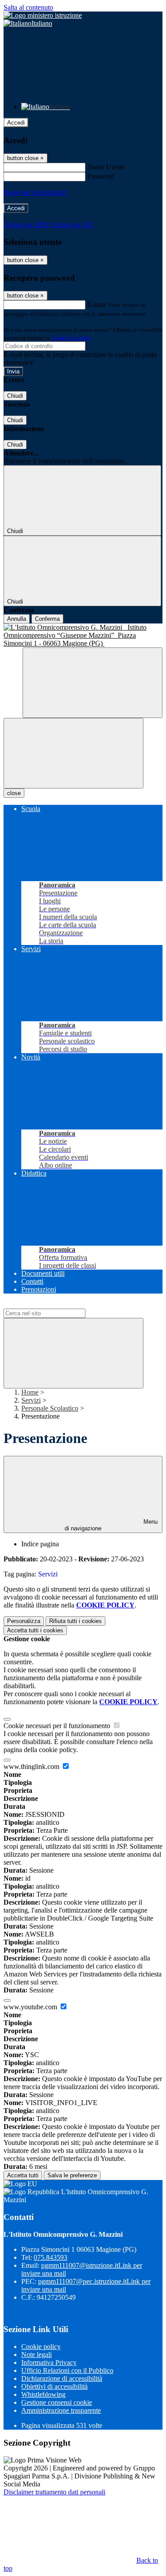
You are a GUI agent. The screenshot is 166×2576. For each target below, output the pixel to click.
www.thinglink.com (32, 1766)
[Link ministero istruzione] (43, 15)
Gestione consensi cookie (57, 2402)
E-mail (97, 304)
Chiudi (15, 396)
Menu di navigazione (111, 1525)
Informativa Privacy (49, 2362)
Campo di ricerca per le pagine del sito (57, 1304)
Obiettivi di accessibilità (54, 2386)
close (14, 793)
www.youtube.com (31, 2007)
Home (30, 1392)
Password (101, 176)
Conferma (47, 619)
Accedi (16, 123)
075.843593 (50, 2257)
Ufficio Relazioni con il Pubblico (67, 2370)
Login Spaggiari (70, 338)
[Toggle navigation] (73, 753)
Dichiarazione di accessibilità (62, 2378)
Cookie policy (41, 2347)
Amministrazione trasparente (61, 2410)
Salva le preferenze (72, 2175)
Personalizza (24, 1621)
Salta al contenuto (28, 7)
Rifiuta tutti (75, 1621)
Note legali (37, 2354)
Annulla (17, 619)
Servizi (31, 1400)
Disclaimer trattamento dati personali (54, 2492)
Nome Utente (106, 167)
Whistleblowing (43, 2394)
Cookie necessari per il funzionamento (58, 1726)
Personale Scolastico (50, 1408)
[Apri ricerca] (93, 683)
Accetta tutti (35, 1630)
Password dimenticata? (35, 192)
